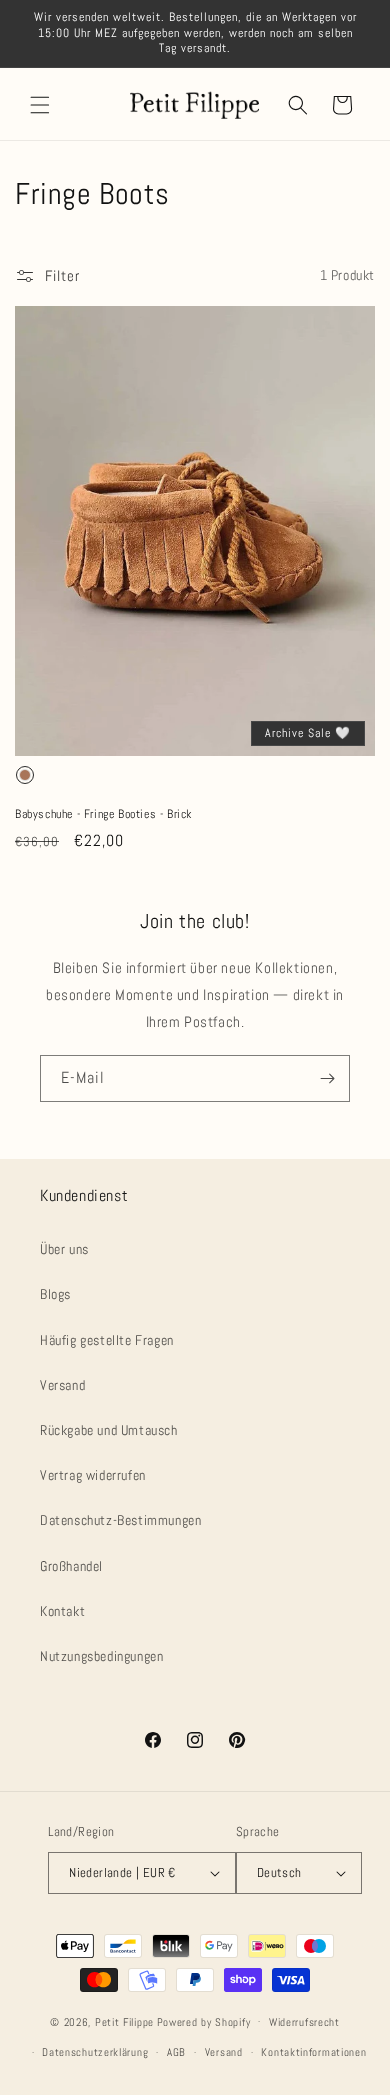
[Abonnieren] (327, 1078)
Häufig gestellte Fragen (107, 1340)
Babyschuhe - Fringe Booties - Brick (103, 814)
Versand (62, 1385)
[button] (40, 105)
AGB (176, 2052)
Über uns (64, 1249)
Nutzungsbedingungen (101, 1656)
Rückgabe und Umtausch (109, 1430)
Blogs (55, 1294)
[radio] (25, 775)
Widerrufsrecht (304, 2022)
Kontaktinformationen (313, 2052)
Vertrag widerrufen (93, 1475)
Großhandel (71, 1566)
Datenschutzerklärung (95, 2052)
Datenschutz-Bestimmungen (120, 1520)
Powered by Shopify (204, 2021)
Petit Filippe (124, 2021)
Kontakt (62, 1611)
